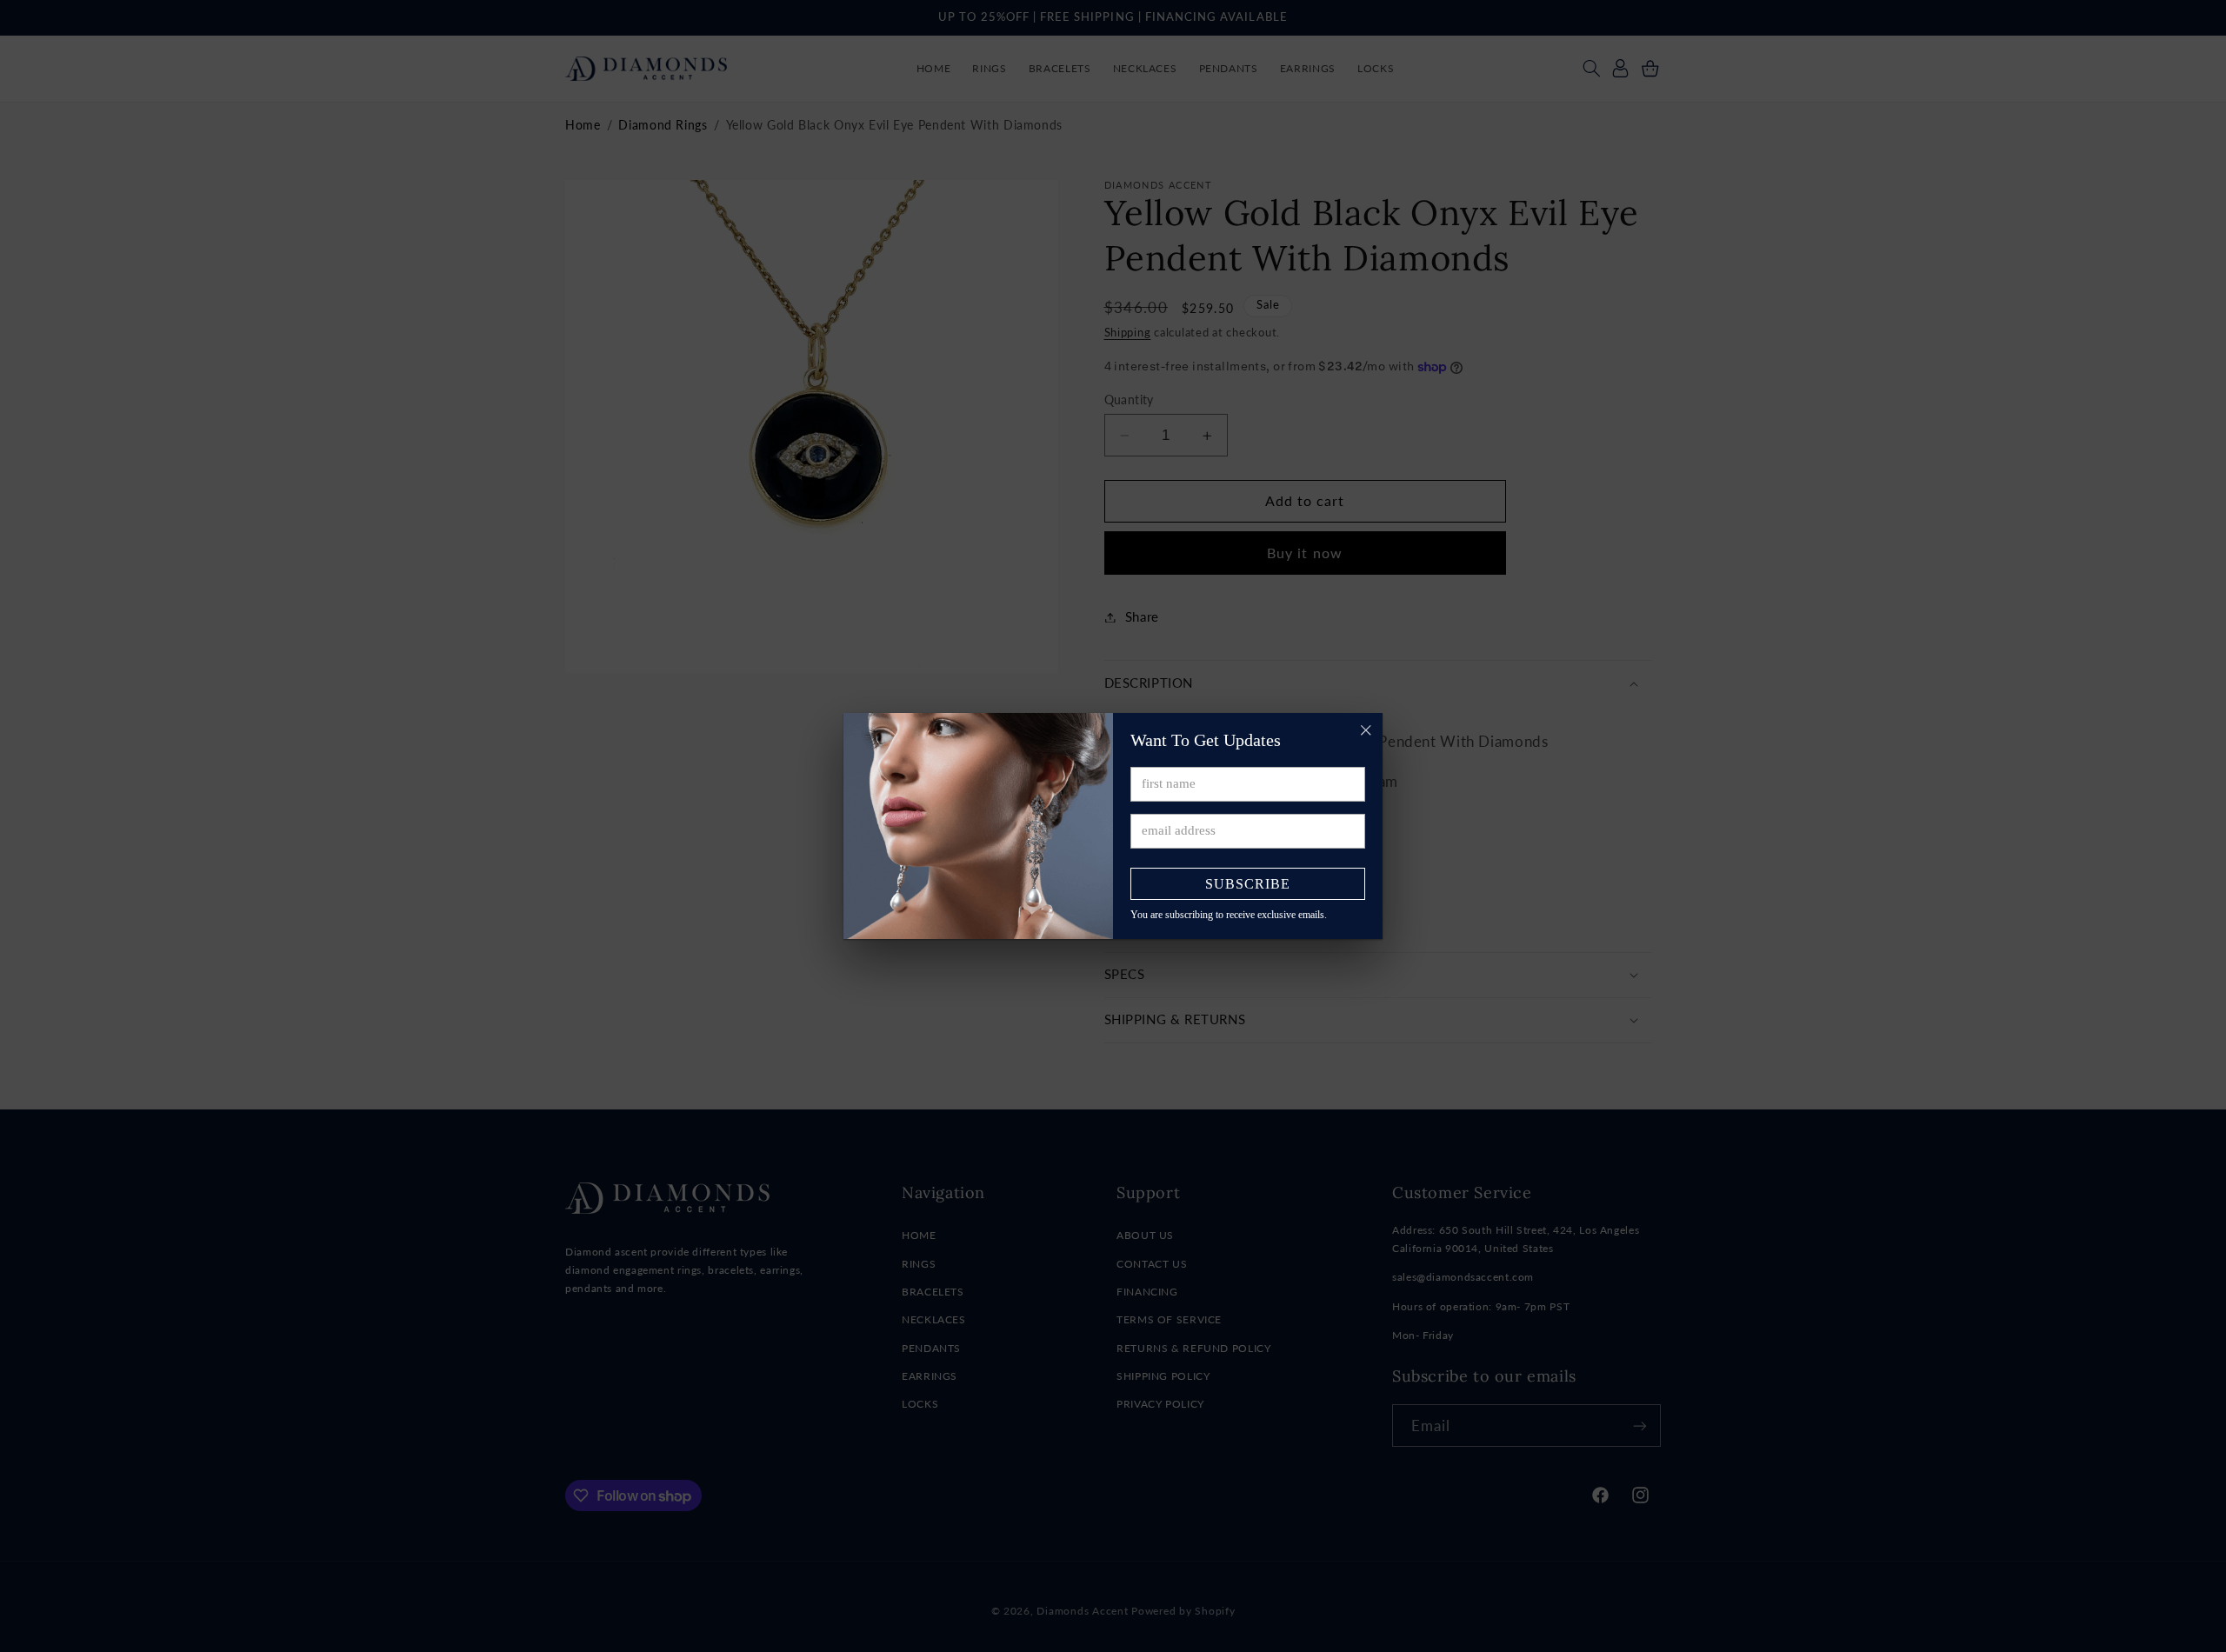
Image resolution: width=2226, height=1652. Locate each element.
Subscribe (1248, 884)
